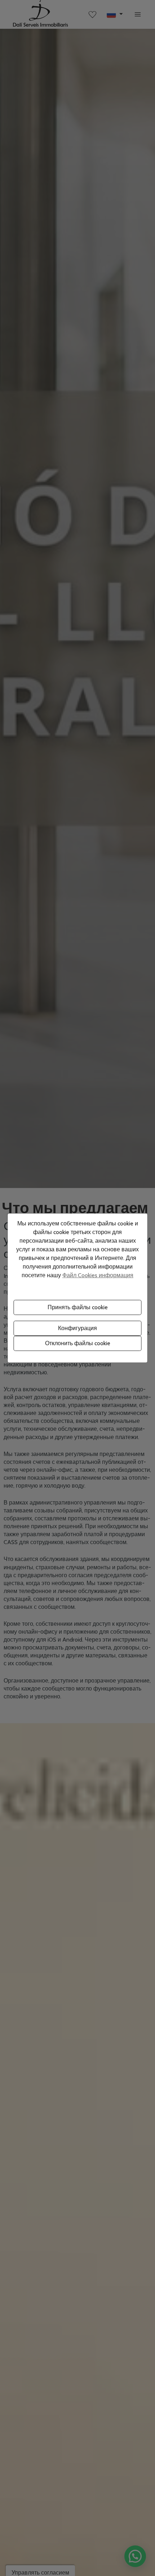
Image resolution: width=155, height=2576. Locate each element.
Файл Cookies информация (98, 1275)
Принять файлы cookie (78, 1307)
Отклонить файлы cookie (78, 1343)
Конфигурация (77, 1328)
